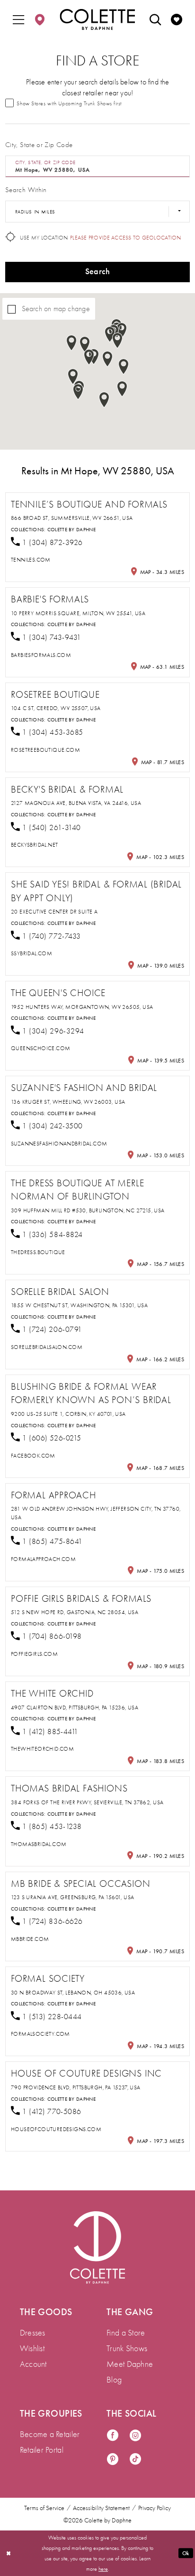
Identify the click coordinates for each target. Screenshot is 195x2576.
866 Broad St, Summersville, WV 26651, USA (72, 518)
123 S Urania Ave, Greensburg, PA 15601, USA (72, 1897)
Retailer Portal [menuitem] (42, 2450)
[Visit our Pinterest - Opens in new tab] (113, 2460)
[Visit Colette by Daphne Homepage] (97, 2247)
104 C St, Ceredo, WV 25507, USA (56, 708)
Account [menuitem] (33, 2364)
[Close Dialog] (8, 2553)
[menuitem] (19, 19)
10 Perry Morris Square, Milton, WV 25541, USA (78, 613)
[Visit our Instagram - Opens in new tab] (135, 2436)
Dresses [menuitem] (33, 2333)
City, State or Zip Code (39, 145)
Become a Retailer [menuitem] (50, 2434)
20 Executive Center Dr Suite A (54, 912)
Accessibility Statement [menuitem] (101, 2508)
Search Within (26, 190)
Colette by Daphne (71, 530)
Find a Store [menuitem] (126, 2333)
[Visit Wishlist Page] (176, 19)
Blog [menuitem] (114, 2380)
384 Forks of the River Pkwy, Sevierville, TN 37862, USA (87, 1802)
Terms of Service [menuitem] (44, 2508)
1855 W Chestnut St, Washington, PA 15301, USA (79, 1305)
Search (98, 272)
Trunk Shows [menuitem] (127, 2348)
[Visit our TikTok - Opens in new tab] (135, 2460)
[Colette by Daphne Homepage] (97, 19)
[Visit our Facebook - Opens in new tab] (113, 2436)
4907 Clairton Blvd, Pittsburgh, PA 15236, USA (75, 1708)
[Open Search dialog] (155, 19)
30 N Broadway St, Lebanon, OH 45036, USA (73, 1993)
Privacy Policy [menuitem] (155, 2508)
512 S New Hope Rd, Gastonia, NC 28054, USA (75, 1612)
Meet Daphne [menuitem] (130, 2364)
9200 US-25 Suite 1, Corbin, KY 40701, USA (68, 1414)
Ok (186, 2553)
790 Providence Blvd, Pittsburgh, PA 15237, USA (76, 2087)
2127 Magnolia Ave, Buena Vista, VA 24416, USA (76, 803)
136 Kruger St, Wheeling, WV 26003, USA (68, 1102)
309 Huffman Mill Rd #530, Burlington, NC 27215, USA (88, 1210)
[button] (19, 19)
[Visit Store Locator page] (40, 19)
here (103, 2569)
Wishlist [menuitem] (32, 2348)
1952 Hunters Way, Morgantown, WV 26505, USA (82, 1007)
